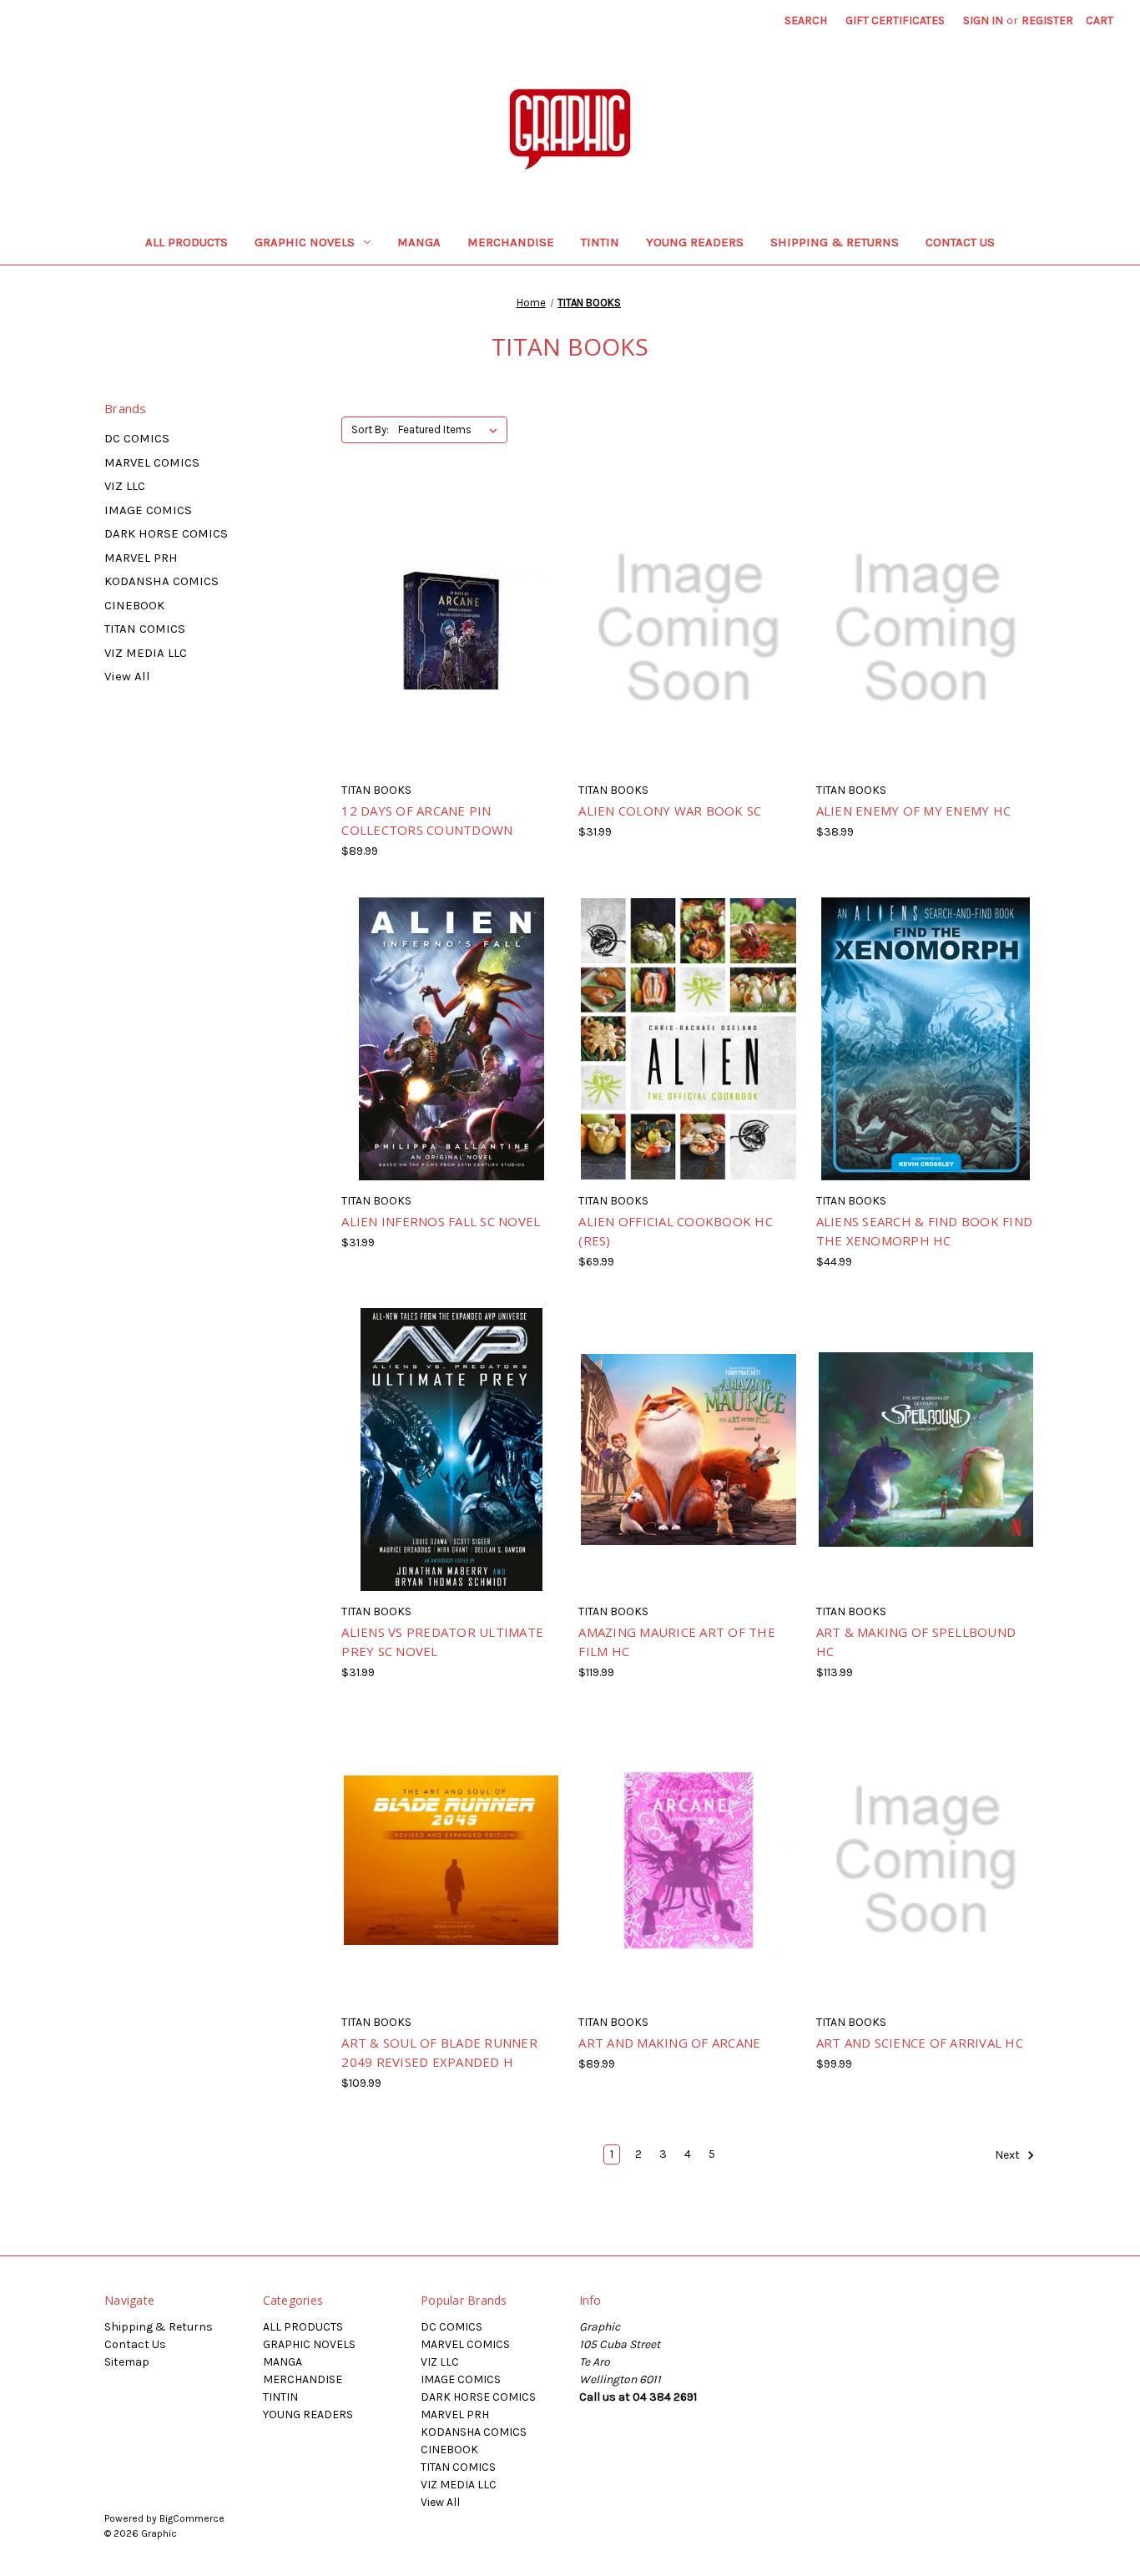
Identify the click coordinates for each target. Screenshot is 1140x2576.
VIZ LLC (125, 486)
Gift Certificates (895, 20)
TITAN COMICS (145, 629)
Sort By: (370, 429)
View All (127, 676)
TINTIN (600, 242)
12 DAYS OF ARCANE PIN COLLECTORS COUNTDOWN (427, 820)
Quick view (422, 614)
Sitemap (127, 2362)
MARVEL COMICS (152, 462)
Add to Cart (689, 1464)
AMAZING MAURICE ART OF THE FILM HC (677, 1642)
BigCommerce (192, 2518)
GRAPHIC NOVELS (305, 242)
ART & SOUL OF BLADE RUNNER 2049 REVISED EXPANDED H (439, 2052)
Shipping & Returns (835, 242)
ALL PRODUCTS (187, 242)
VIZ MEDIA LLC (146, 653)
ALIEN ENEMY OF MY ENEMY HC (914, 811)
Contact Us (960, 242)
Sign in (983, 20)
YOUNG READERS (695, 242)
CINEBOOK (134, 605)
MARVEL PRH (141, 558)
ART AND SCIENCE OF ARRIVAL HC (920, 2043)
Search (806, 20)
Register (1047, 20)
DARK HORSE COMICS (166, 533)
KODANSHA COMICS (161, 581)
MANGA (419, 242)
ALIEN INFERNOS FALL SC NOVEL (441, 1221)
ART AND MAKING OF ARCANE (669, 2043)
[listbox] (451, 430)
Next (1009, 2155)
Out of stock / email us (451, 643)
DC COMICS (137, 438)
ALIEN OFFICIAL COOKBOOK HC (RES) (676, 1231)
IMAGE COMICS (148, 510)
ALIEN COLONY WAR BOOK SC (670, 811)
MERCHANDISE (511, 242)
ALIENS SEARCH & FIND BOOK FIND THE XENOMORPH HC (925, 1231)
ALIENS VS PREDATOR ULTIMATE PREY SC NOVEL (442, 1642)
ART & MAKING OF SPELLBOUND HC (916, 1642)
